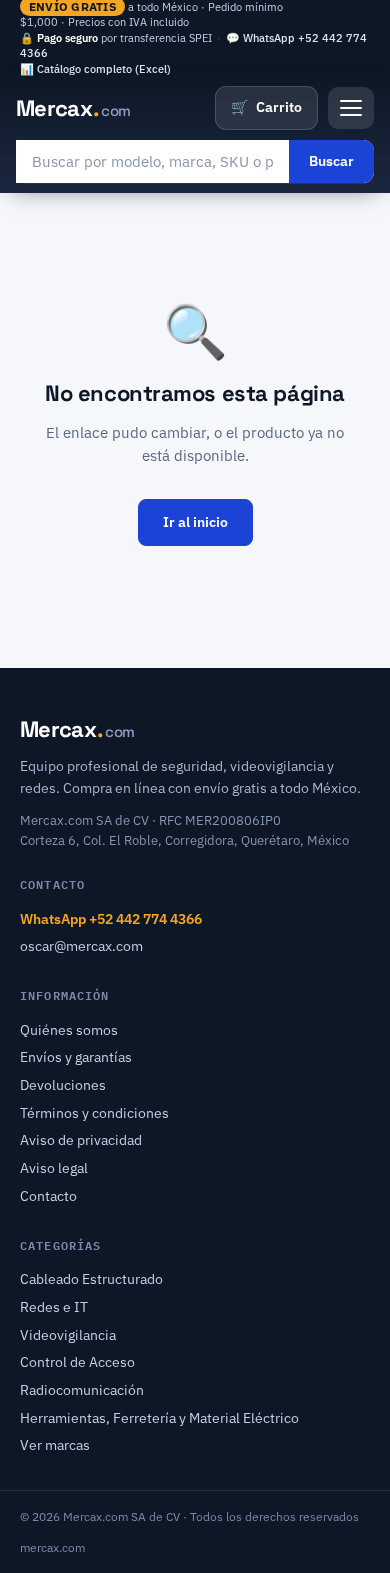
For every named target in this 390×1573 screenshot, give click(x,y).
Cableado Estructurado (91, 1279)
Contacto (48, 1196)
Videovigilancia (68, 1335)
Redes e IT (54, 1307)
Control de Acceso (77, 1362)
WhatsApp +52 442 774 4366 (111, 919)
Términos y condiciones (94, 1113)
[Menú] (351, 108)
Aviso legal (54, 1168)
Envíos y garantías (76, 1057)
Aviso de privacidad (81, 1140)
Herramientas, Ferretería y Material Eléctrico (159, 1418)
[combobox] (152, 161)
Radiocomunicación (82, 1390)
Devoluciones (63, 1085)
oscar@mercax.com (81, 946)
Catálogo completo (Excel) (104, 69)
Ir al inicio (195, 522)
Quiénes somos (69, 1030)
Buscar (331, 161)
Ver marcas (55, 1445)
